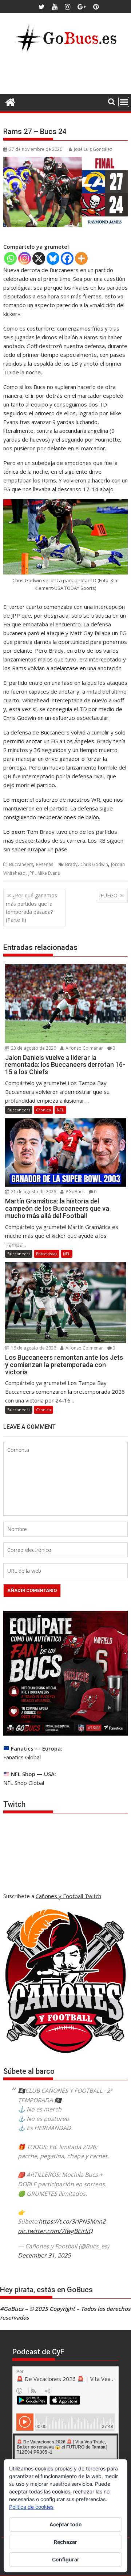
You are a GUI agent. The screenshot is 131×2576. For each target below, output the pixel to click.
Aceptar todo (66, 2524)
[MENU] (124, 102)
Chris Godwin (94, 864)
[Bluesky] (53, 258)
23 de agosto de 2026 (33, 1048)
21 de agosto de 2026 (33, 1192)
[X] (39, 258)
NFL (60, 1110)
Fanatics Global (22, 1757)
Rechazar (65, 2542)
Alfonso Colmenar (84, 1048)
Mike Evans (49, 873)
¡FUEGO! (109, 895)
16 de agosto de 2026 (33, 1348)
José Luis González (93, 149)
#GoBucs (74, 1192)
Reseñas (45, 864)
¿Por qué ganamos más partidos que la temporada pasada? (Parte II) (31, 908)
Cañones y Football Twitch (68, 1896)
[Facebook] (67, 258)
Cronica (43, 1110)
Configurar (66, 2559)
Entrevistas (47, 1254)
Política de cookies (31, 2507)
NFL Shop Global (24, 1783)
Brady (71, 864)
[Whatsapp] (10, 258)
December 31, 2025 (44, 2255)
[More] (81, 258)
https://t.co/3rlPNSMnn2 (72, 2221)
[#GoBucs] (10, 101)
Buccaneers (21, 864)
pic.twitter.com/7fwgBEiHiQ (55, 2231)
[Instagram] (25, 258)
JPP (31, 873)
